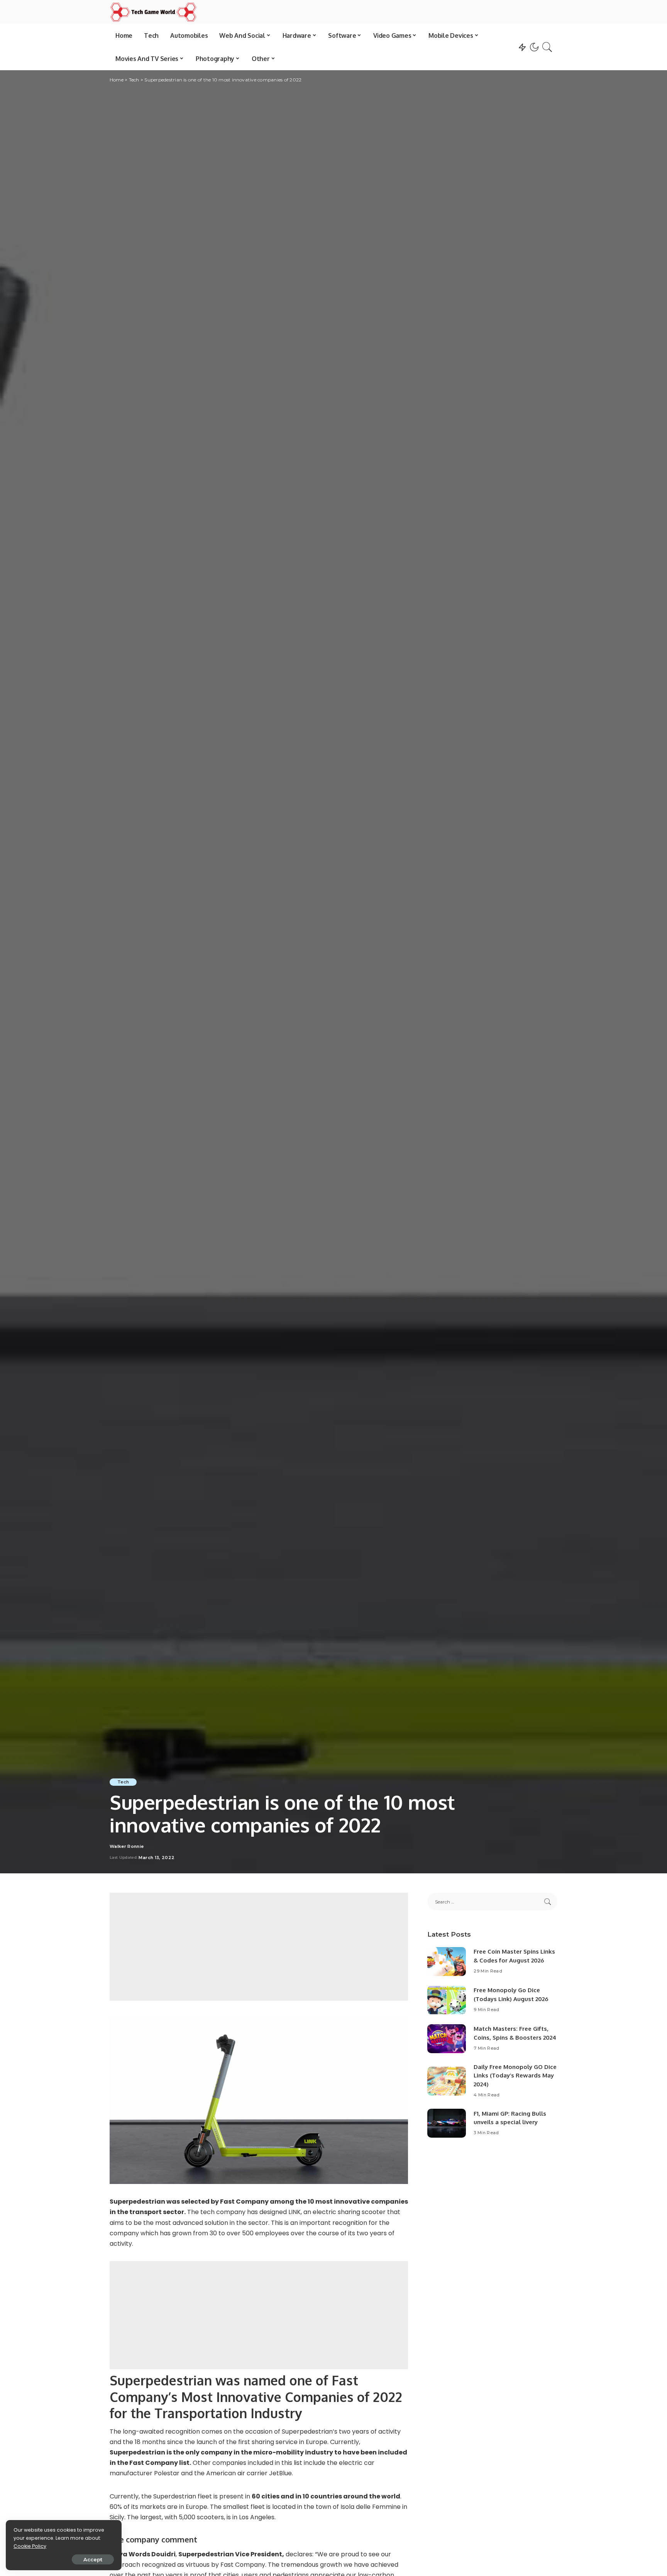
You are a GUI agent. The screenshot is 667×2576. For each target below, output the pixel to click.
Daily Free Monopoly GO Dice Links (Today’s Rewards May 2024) (515, 2076)
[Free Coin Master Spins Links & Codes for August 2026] (447, 1962)
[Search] (547, 47)
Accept (93, 2559)
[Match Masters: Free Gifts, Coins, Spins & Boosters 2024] (447, 2039)
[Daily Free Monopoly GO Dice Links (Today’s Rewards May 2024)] (447, 2081)
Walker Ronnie (127, 1847)
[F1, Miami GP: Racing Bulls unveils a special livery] (447, 2123)
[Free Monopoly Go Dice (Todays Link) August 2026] (447, 2000)
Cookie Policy (30, 2546)
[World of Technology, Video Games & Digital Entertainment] (153, 12)
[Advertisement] (259, 1947)
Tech (123, 1782)
